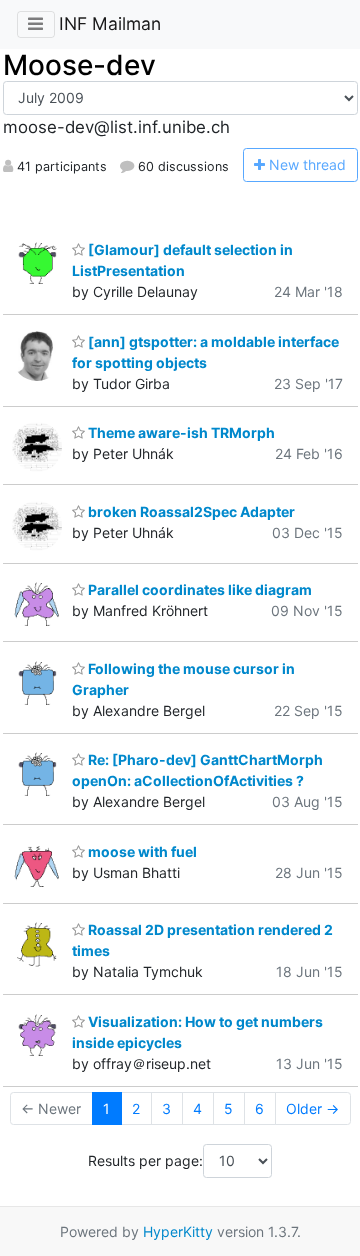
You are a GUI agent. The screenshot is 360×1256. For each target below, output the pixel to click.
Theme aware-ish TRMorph (180, 432)
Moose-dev (79, 65)
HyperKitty (178, 1231)
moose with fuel (141, 851)
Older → (312, 1108)
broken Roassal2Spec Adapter (190, 511)
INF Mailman (110, 23)
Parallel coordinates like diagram (198, 589)
